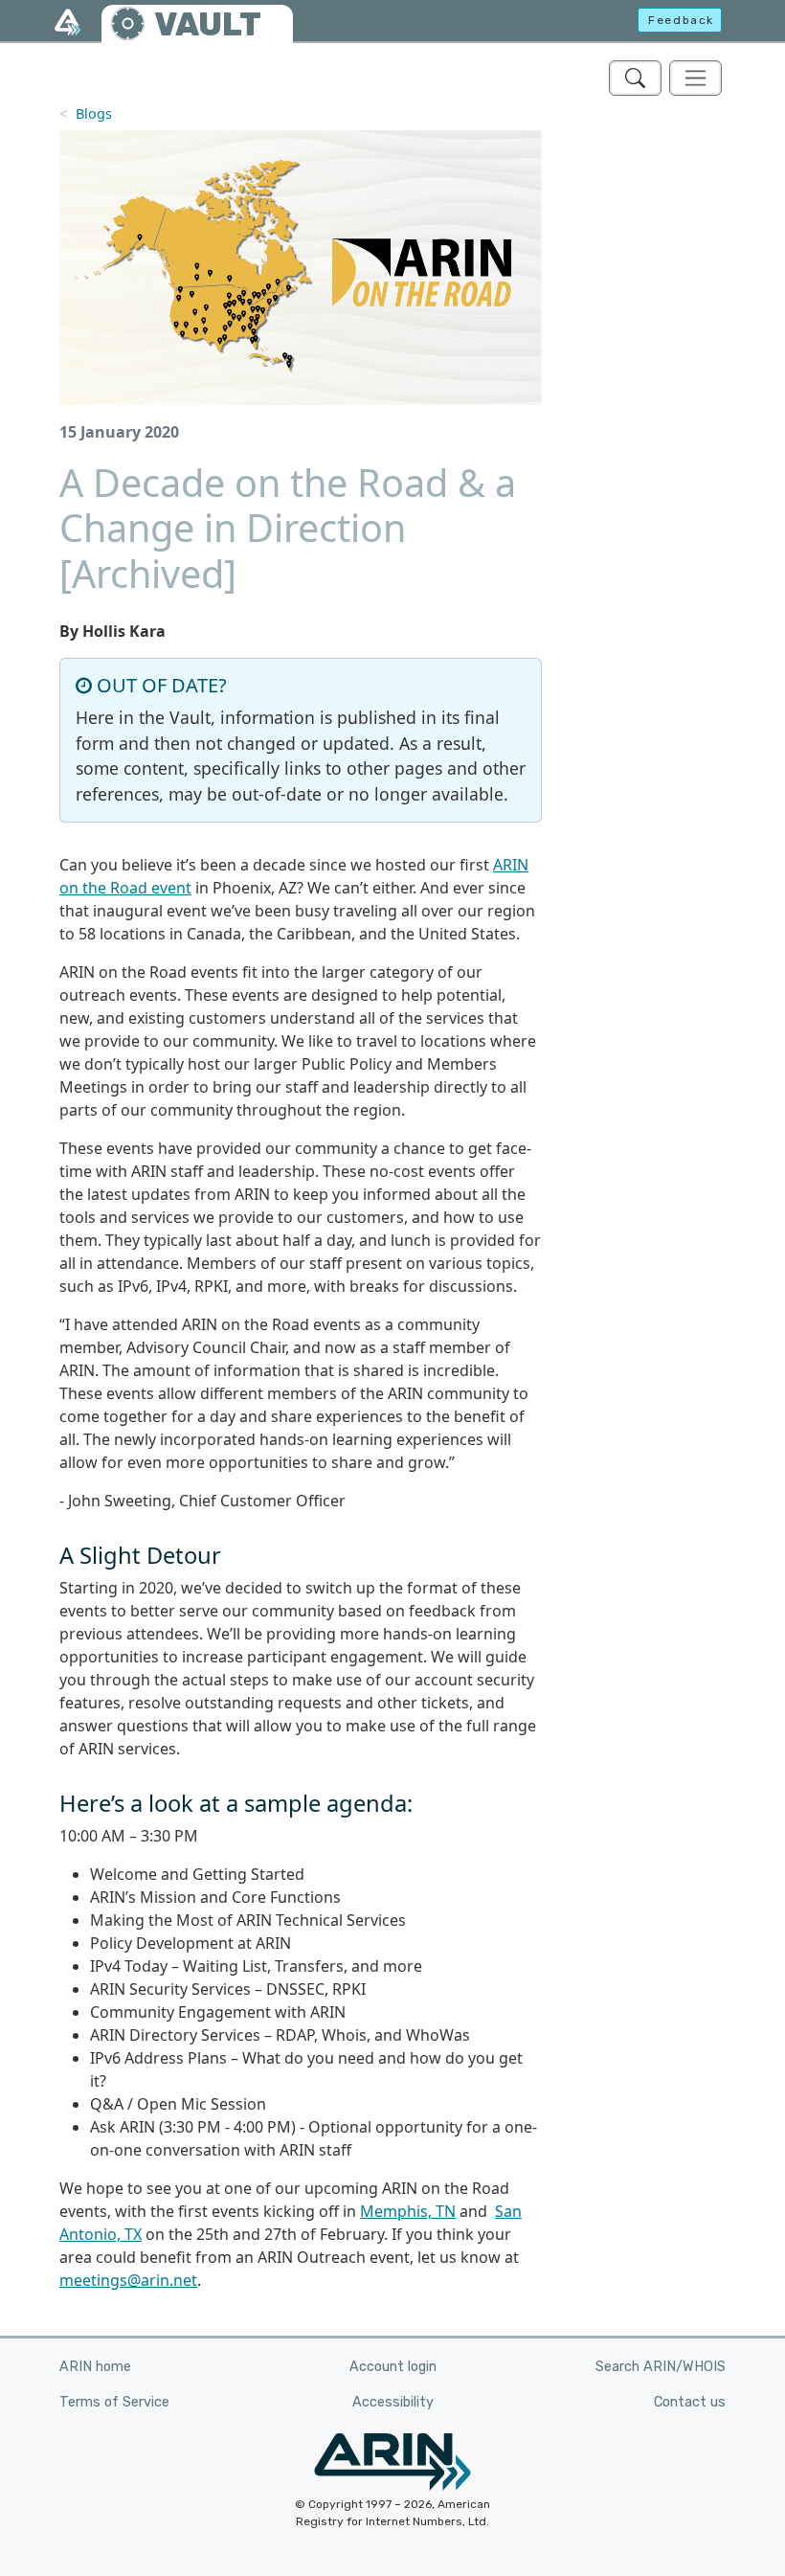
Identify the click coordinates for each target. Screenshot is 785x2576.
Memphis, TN (408, 2211)
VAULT (208, 24)
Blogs (94, 113)
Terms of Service (114, 2402)
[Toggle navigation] (695, 78)
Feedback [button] (681, 20)
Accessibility (393, 2402)
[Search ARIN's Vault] (635, 78)
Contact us (690, 2402)
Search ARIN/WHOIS (661, 2367)
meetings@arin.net (128, 2280)
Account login (393, 2367)
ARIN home (95, 2367)
